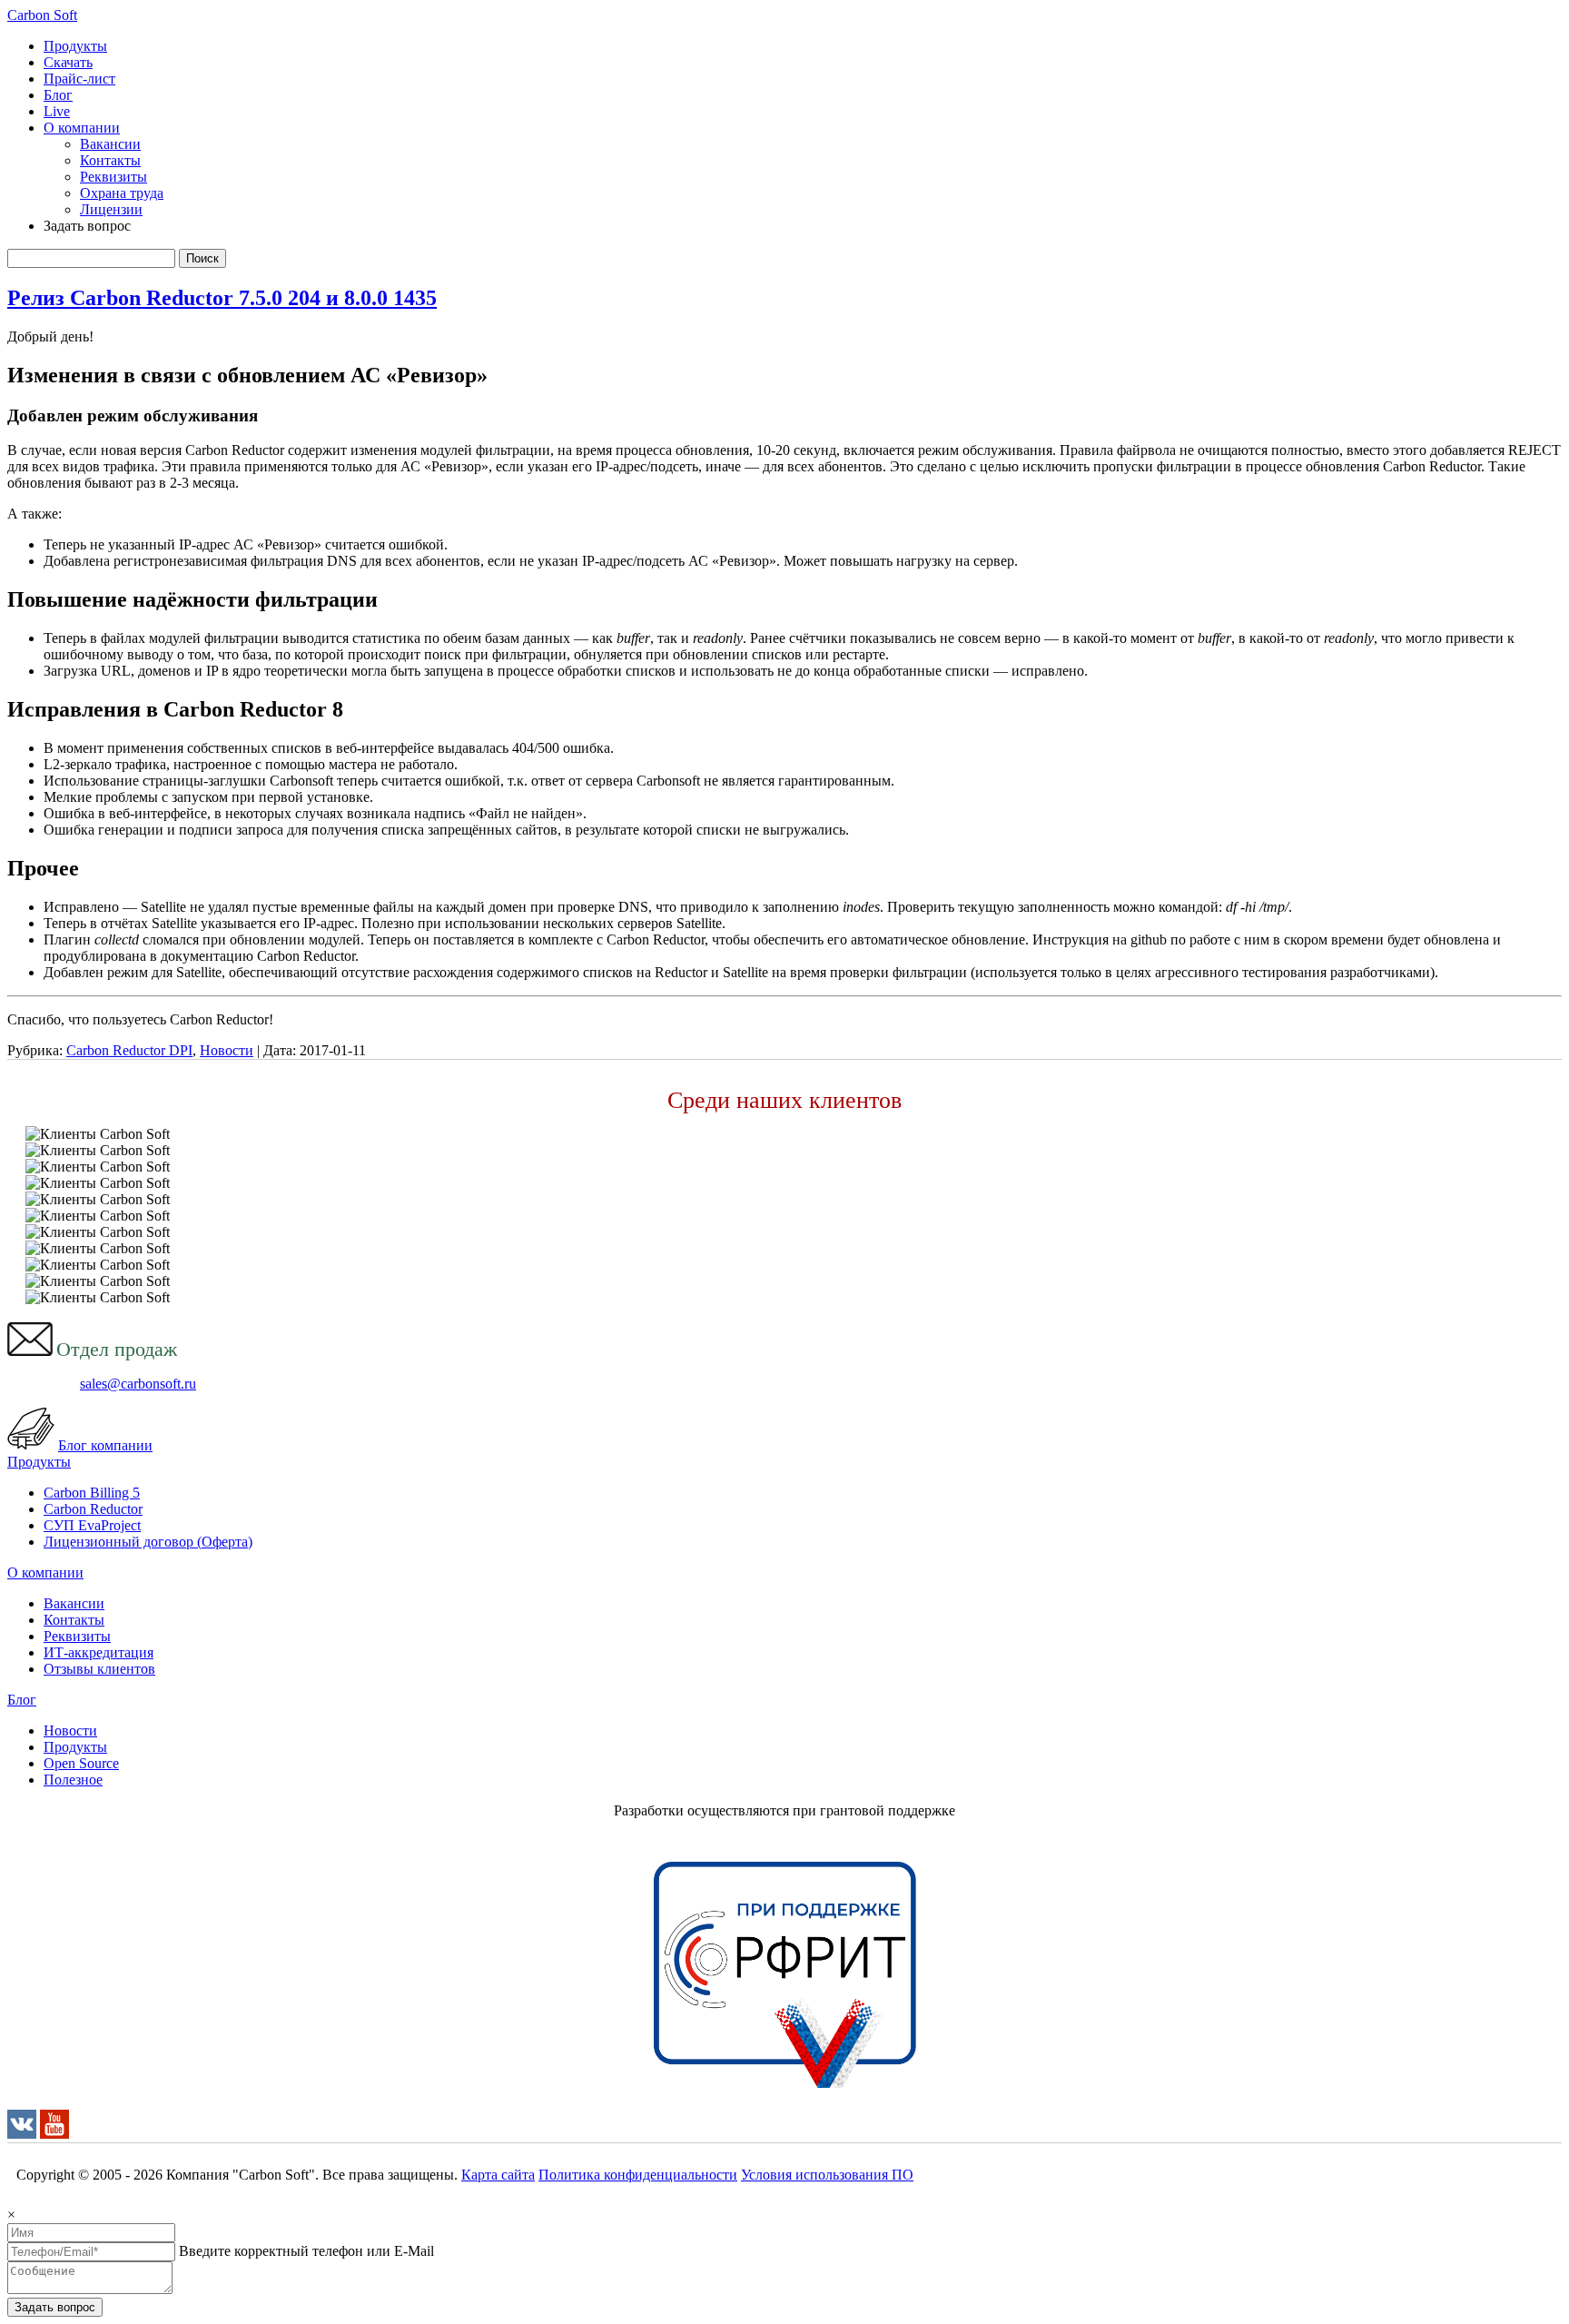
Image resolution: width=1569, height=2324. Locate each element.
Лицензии (111, 209)
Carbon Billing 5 (92, 1493)
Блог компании (105, 1445)
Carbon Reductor (93, 1509)
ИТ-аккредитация (99, 1652)
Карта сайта (498, 2175)
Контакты (110, 160)
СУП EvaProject (92, 1525)
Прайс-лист (79, 79)
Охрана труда (122, 193)
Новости (227, 1050)
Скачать (68, 62)
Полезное (73, 1780)
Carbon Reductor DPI (129, 1050)
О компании (82, 128)
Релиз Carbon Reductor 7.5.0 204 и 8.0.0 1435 (222, 298)
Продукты (75, 46)
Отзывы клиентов (99, 1669)
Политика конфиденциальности (638, 2175)
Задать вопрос (55, 2307)
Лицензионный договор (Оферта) (148, 1542)
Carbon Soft (42, 15)
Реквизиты (113, 177)
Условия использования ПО (827, 2175)
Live (57, 111)
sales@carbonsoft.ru (138, 1384)
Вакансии (110, 144)
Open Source (81, 1763)
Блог (58, 95)
